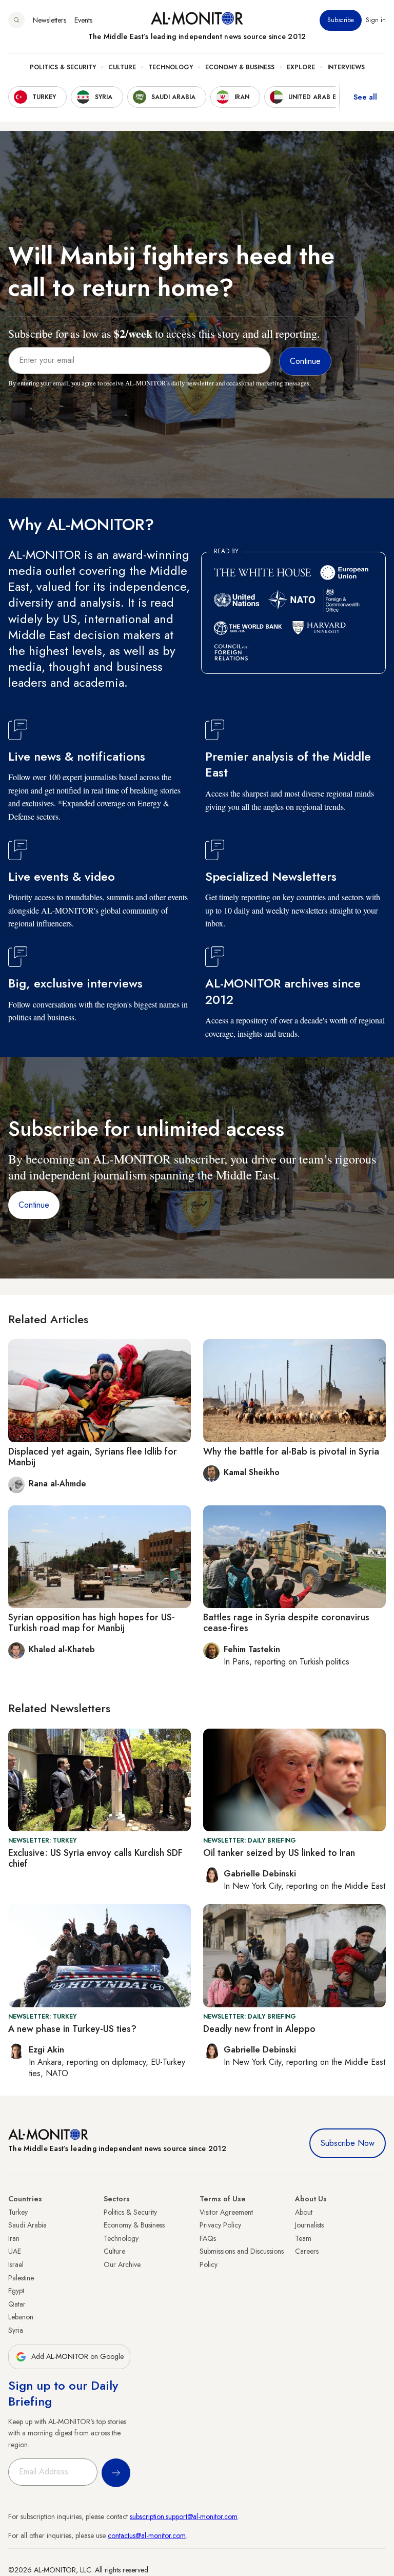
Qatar (17, 2304)
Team (303, 2238)
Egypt (16, 2291)
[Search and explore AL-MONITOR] (16, 20)
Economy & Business (240, 67)
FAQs (208, 2238)
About (304, 2212)
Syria (16, 2330)
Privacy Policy (220, 2225)
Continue (34, 1205)
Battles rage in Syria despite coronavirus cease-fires (286, 1623)
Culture (122, 67)
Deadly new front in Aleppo (259, 2029)
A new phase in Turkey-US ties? (72, 2029)
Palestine (21, 2278)
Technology (171, 67)
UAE (15, 2251)
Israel (16, 2264)
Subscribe (341, 20)
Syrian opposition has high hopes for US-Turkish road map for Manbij (92, 1623)
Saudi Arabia (27, 2225)
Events (83, 20)
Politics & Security (63, 67)
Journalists (309, 2225)
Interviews (346, 67)
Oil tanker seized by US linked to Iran (279, 1853)
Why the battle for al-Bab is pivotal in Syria (291, 1451)
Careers (307, 2251)
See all (365, 97)
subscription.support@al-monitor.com (184, 2516)
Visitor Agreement (226, 2212)
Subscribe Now (348, 2143)
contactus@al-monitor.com (147, 2535)
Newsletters (50, 20)
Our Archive (122, 2264)
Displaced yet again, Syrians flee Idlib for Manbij (93, 1457)
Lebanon (21, 2317)
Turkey (18, 2212)
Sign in (376, 20)
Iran (14, 2238)
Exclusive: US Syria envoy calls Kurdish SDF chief (95, 1858)
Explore (301, 67)
